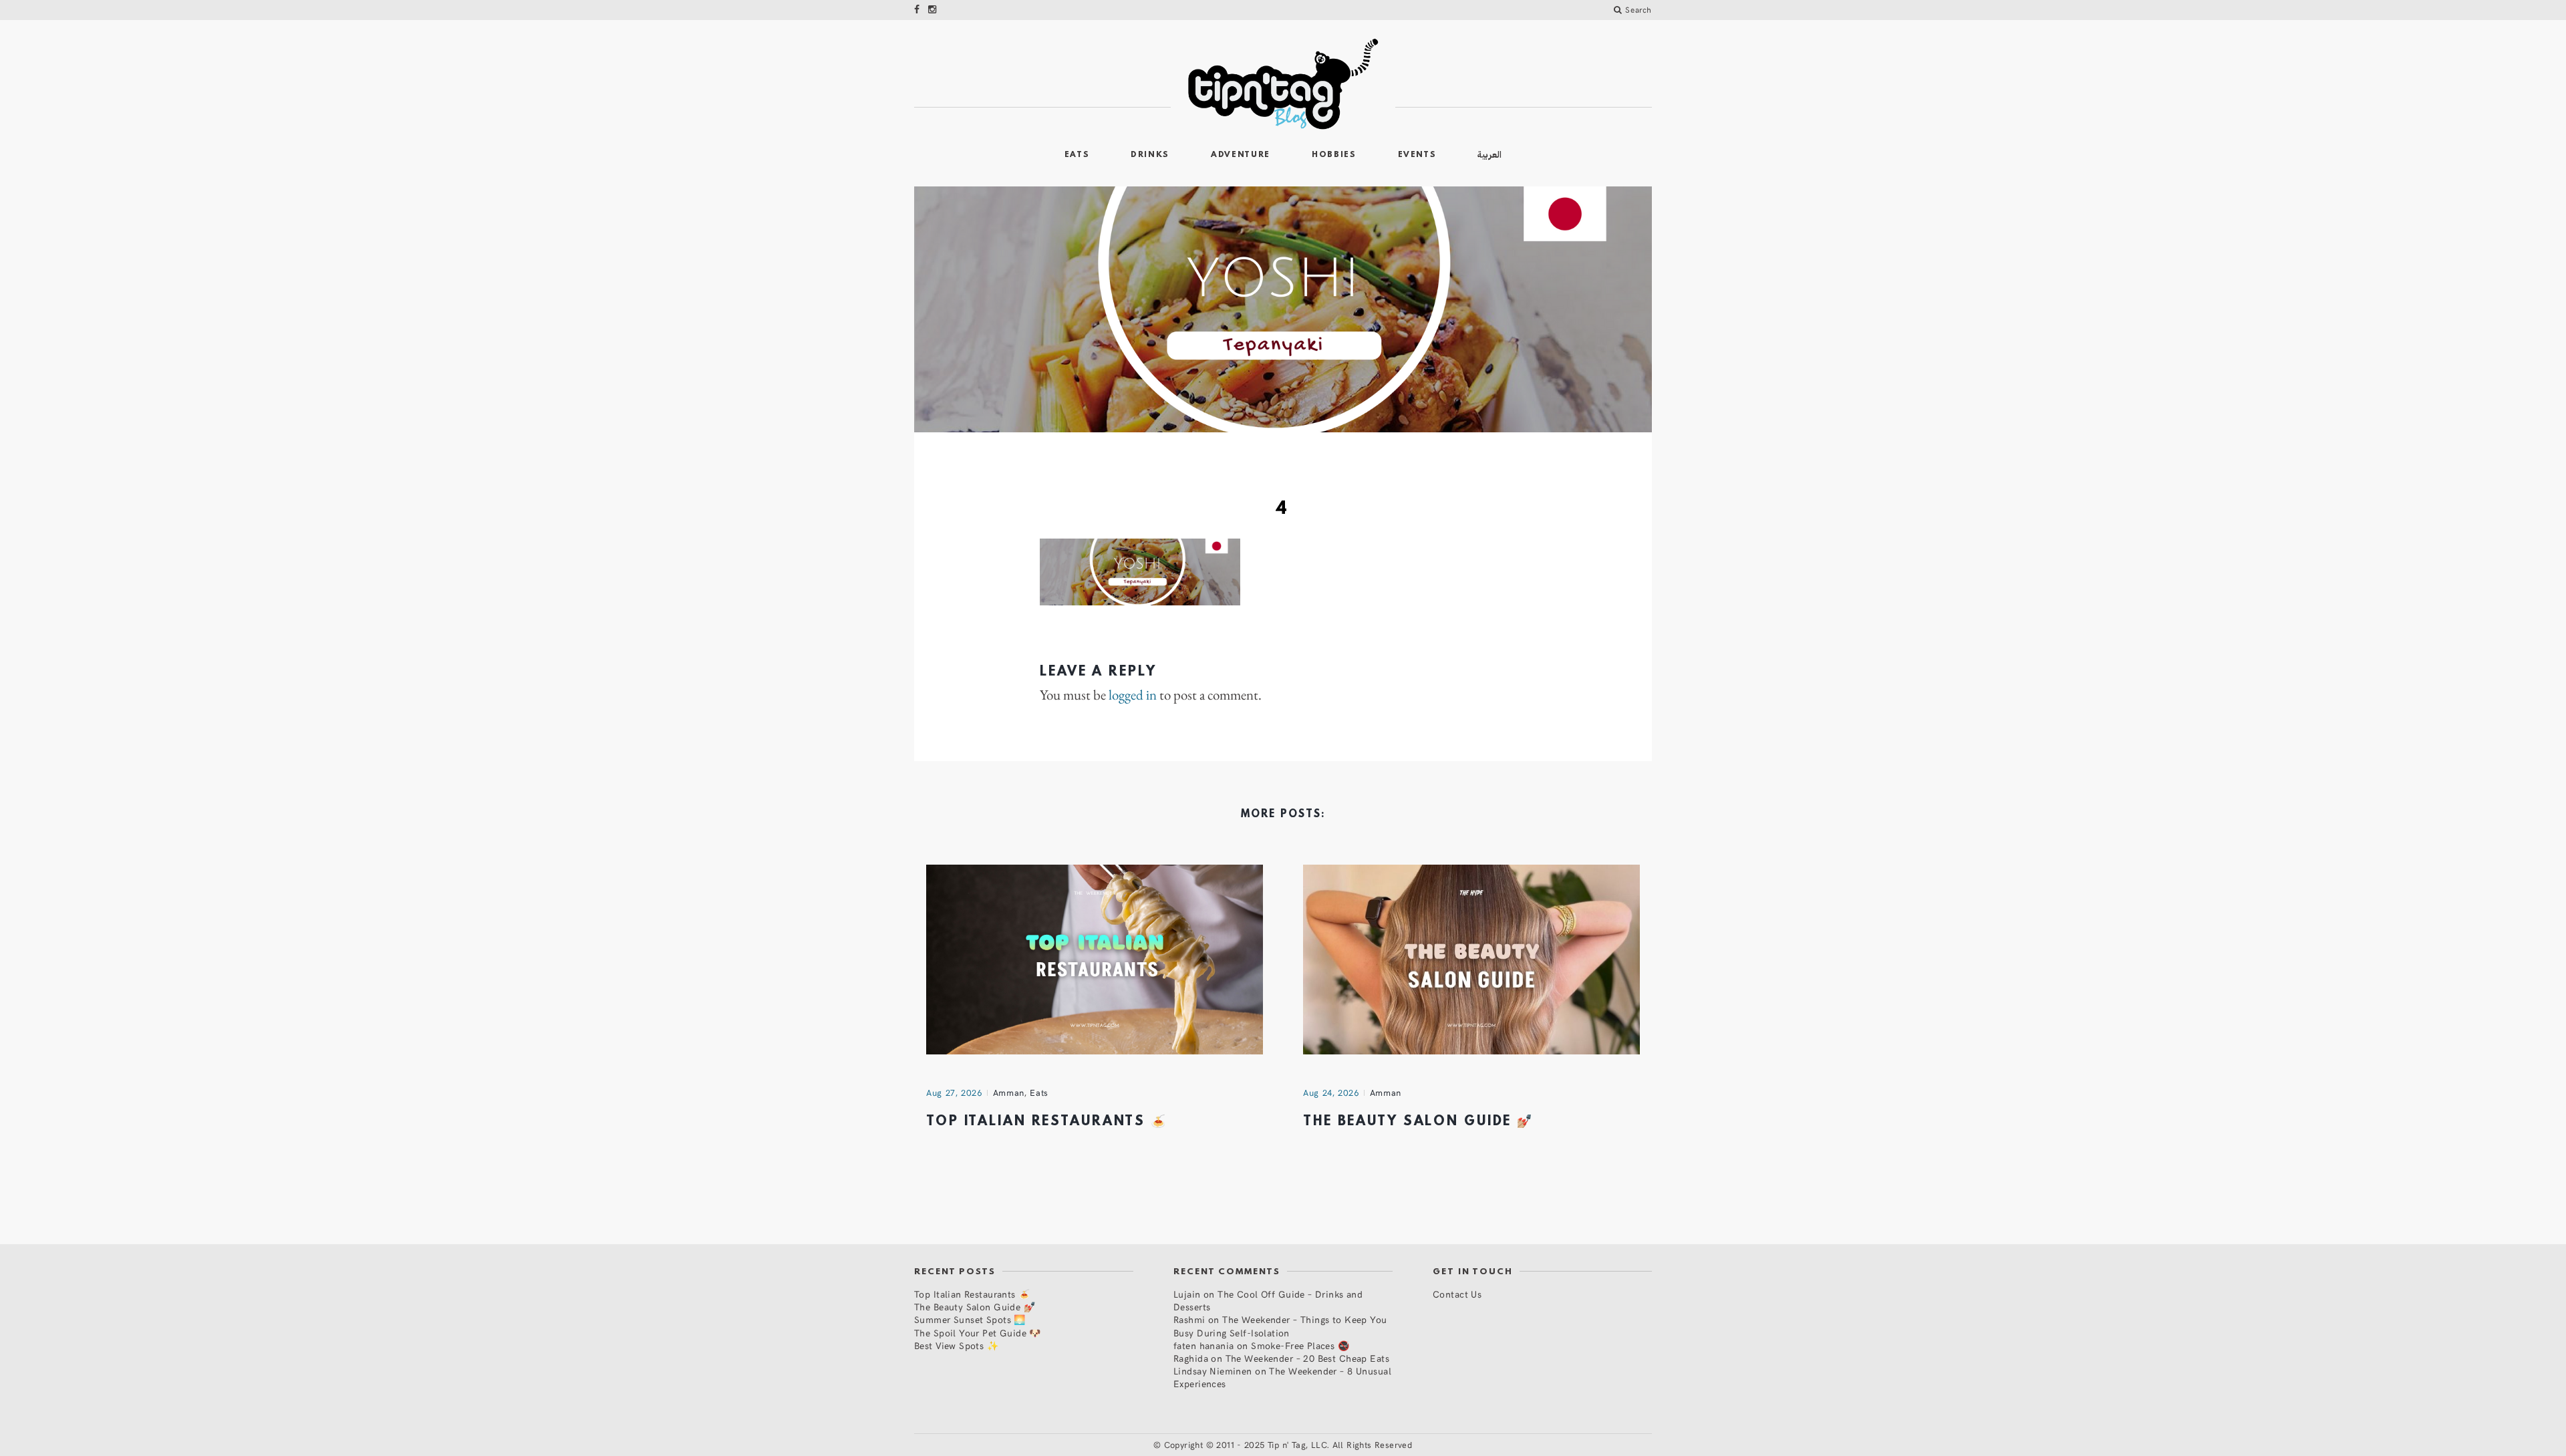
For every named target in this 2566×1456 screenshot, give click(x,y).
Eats (1077, 155)
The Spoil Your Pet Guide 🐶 (978, 1333)
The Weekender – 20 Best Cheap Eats (1307, 1358)
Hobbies (1334, 155)
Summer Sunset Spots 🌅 (970, 1319)
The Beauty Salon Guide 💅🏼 (1418, 1122)
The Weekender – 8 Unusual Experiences (1282, 1377)
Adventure (1241, 155)
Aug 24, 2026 (1331, 1093)
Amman (1009, 1093)
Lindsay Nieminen (1213, 1371)
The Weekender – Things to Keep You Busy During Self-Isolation (1280, 1326)
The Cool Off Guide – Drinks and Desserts (1268, 1300)
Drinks (1150, 155)
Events (1417, 155)
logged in (1133, 695)
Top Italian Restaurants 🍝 (1047, 1122)
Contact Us (1457, 1294)
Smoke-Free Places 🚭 (1300, 1345)
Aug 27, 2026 (954, 1093)
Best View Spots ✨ (956, 1345)
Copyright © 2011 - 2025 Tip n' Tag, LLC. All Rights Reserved (1288, 1445)
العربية (1489, 155)
